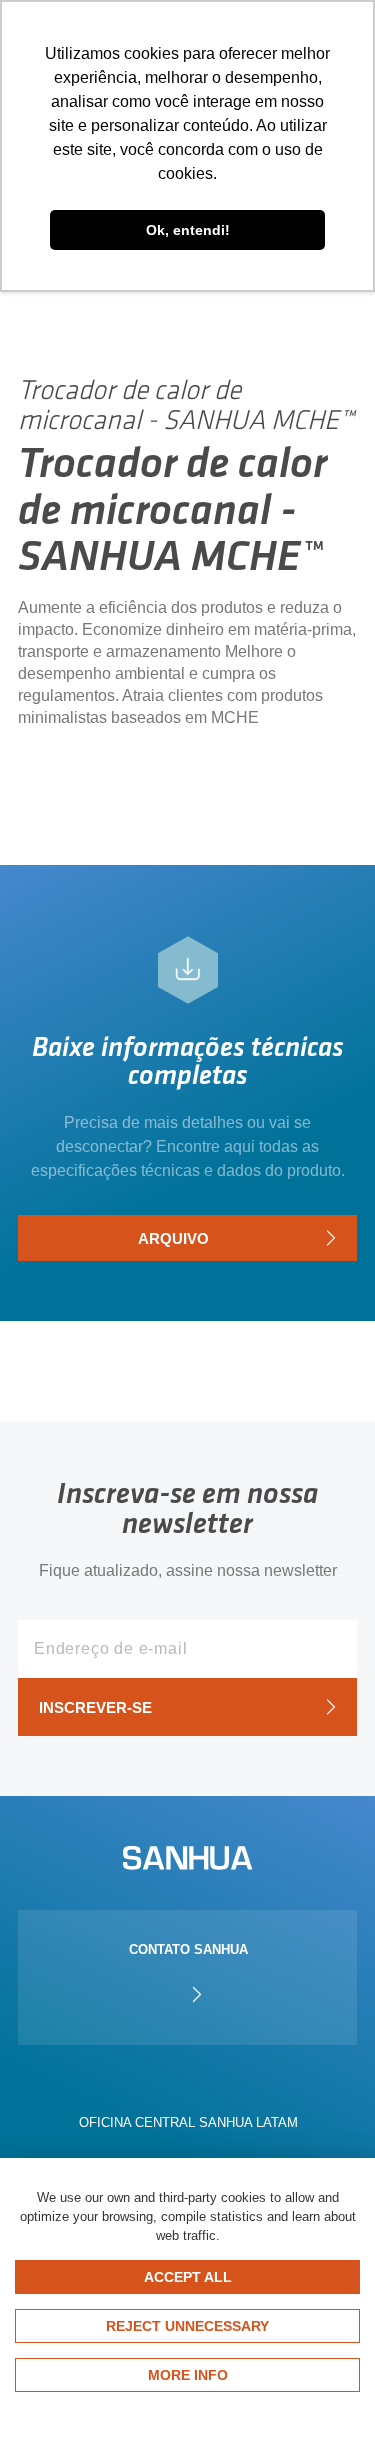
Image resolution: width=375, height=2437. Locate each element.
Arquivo (173, 1238)
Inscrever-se (95, 1707)
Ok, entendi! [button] (188, 230)
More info (188, 2375)
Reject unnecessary (187, 2326)
